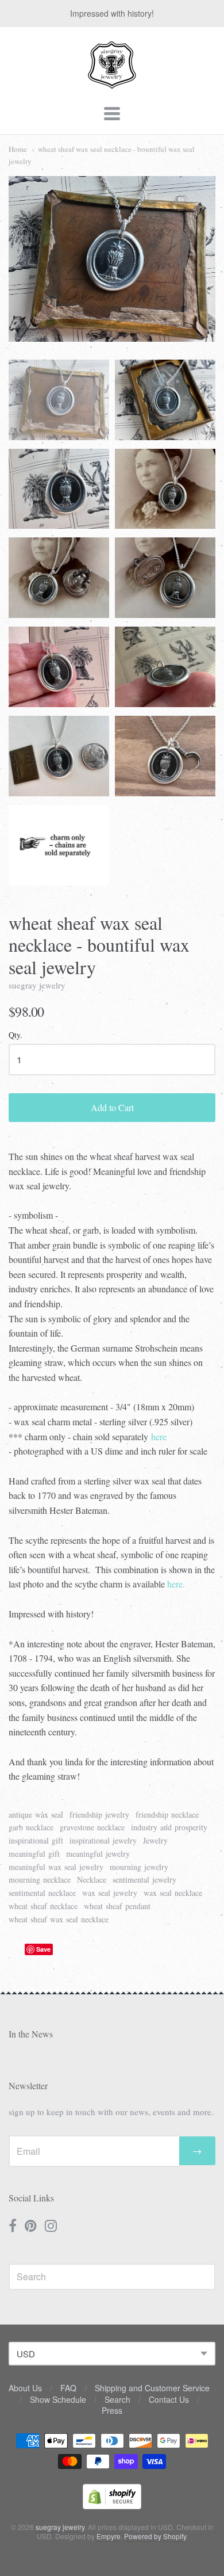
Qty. (16, 1035)
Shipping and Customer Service (152, 2388)
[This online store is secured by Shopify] (112, 2506)
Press (112, 2410)
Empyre (109, 2536)
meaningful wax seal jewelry (56, 1867)
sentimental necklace (42, 1893)
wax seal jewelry (110, 1893)
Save (43, 1949)
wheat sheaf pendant (117, 1906)
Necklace (92, 1879)
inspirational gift (36, 1840)
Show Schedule (58, 2399)
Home (18, 149)
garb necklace (31, 1827)
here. (176, 1584)
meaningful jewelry (98, 1854)
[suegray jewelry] (112, 83)
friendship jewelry (99, 1814)
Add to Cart (112, 1107)
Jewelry (155, 1840)
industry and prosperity (169, 1827)
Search (117, 2399)
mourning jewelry (139, 1867)
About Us (25, 2388)
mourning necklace (40, 1879)
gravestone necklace (92, 1827)
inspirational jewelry (103, 1840)
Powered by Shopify (155, 2536)
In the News (31, 2034)
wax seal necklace (173, 1893)
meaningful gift (34, 1854)
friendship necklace (167, 1814)
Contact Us (169, 2399)
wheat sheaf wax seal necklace (59, 1919)
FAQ (68, 2388)
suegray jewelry (37, 985)
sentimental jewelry (144, 1879)
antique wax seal (36, 1814)
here (159, 1436)
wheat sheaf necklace (43, 1906)
